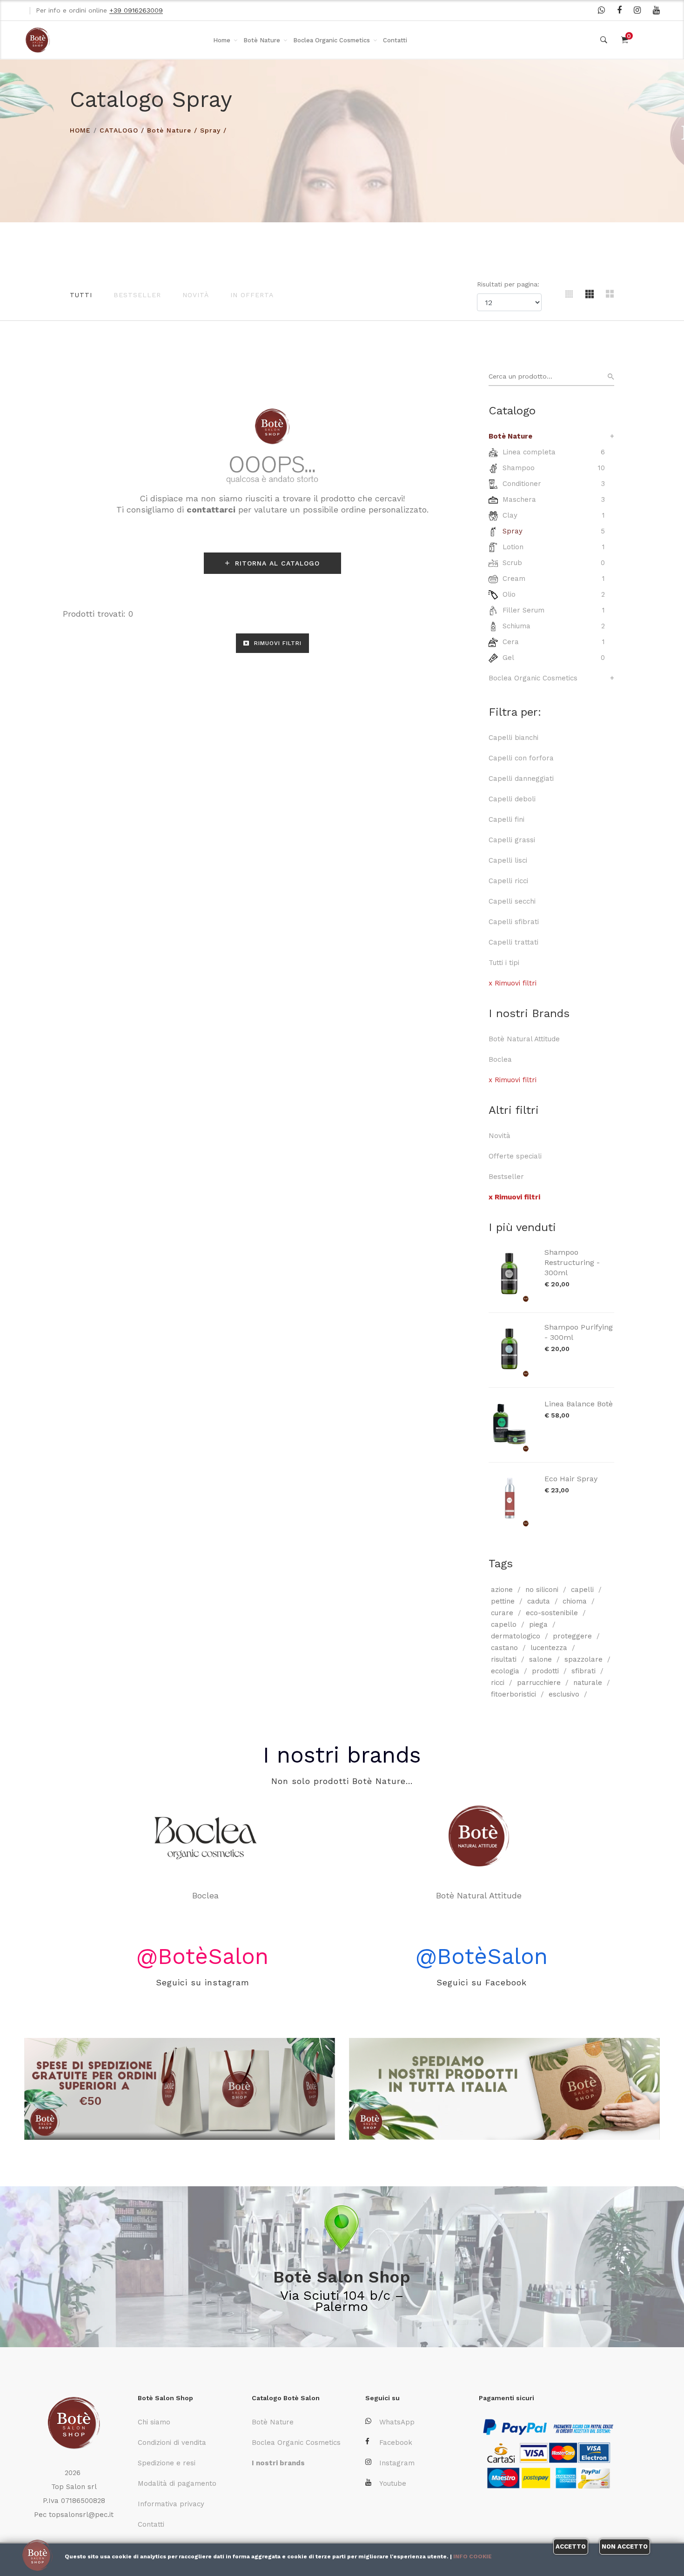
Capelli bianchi (513, 738)
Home (222, 40)
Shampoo (519, 468)
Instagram (397, 2463)
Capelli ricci (508, 881)
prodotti (545, 1671)
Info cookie (473, 2556)
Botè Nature (262, 40)
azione (502, 1590)
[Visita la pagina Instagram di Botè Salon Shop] (637, 10)
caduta (539, 1601)
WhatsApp (397, 2422)
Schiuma (516, 626)
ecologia (505, 1671)
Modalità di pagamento (177, 2483)
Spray (210, 130)
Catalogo (119, 130)
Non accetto (625, 2546)
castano (504, 1648)
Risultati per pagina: (509, 284)
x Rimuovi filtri (513, 983)
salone (540, 1659)
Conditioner (522, 484)
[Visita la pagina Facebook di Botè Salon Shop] (619, 10)
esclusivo (564, 1694)
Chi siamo (154, 2422)
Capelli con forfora (521, 758)
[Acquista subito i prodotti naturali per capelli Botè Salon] (180, 2089)
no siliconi (542, 1590)
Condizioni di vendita (172, 2443)
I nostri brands (342, 1755)
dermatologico (516, 1636)
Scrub (512, 563)
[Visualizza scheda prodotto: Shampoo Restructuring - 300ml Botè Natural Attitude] (512, 1275)
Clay (510, 515)
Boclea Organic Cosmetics (332, 40)
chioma (575, 1601)
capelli (582, 1590)
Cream (514, 579)
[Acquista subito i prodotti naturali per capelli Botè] (504, 2089)
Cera (511, 642)
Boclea (500, 1059)
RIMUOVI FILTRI (277, 643)
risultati (504, 1659)
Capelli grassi (512, 840)
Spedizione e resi (167, 2463)
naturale (588, 1683)
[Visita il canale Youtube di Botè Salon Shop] (656, 10)
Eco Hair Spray (571, 1479)
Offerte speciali (515, 1156)
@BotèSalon (202, 1956)
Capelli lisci (508, 860)
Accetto (571, 2546)
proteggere (572, 1636)
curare (502, 1613)
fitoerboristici (513, 1694)
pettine (503, 1601)
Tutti (81, 295)
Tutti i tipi (504, 963)
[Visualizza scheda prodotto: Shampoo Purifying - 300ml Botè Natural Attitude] (512, 1350)
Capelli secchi (512, 901)
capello (504, 1624)
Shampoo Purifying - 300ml (579, 1332)
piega (538, 1624)
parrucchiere (539, 1683)
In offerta (252, 295)
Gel (508, 658)
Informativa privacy (171, 2504)
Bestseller (137, 295)
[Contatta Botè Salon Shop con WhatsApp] (601, 10)
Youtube (393, 2483)
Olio (509, 594)
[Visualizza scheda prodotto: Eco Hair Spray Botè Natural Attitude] (512, 1500)
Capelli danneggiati (521, 779)
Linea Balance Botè (579, 1404)
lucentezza (549, 1648)
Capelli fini (506, 819)
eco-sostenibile (552, 1613)
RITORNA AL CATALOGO (276, 563)
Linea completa (529, 452)
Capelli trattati (513, 942)
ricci (498, 1683)
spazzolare (583, 1659)
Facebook (396, 2443)
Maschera (519, 499)
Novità (196, 295)
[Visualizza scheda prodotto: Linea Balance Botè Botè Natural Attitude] (512, 1425)
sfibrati (583, 1671)
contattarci (211, 509)
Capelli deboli (512, 799)
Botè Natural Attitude (524, 1039)
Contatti (395, 40)
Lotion (513, 547)
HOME (80, 130)
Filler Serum (523, 610)
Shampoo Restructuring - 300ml (572, 1262)
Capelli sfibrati (514, 922)
